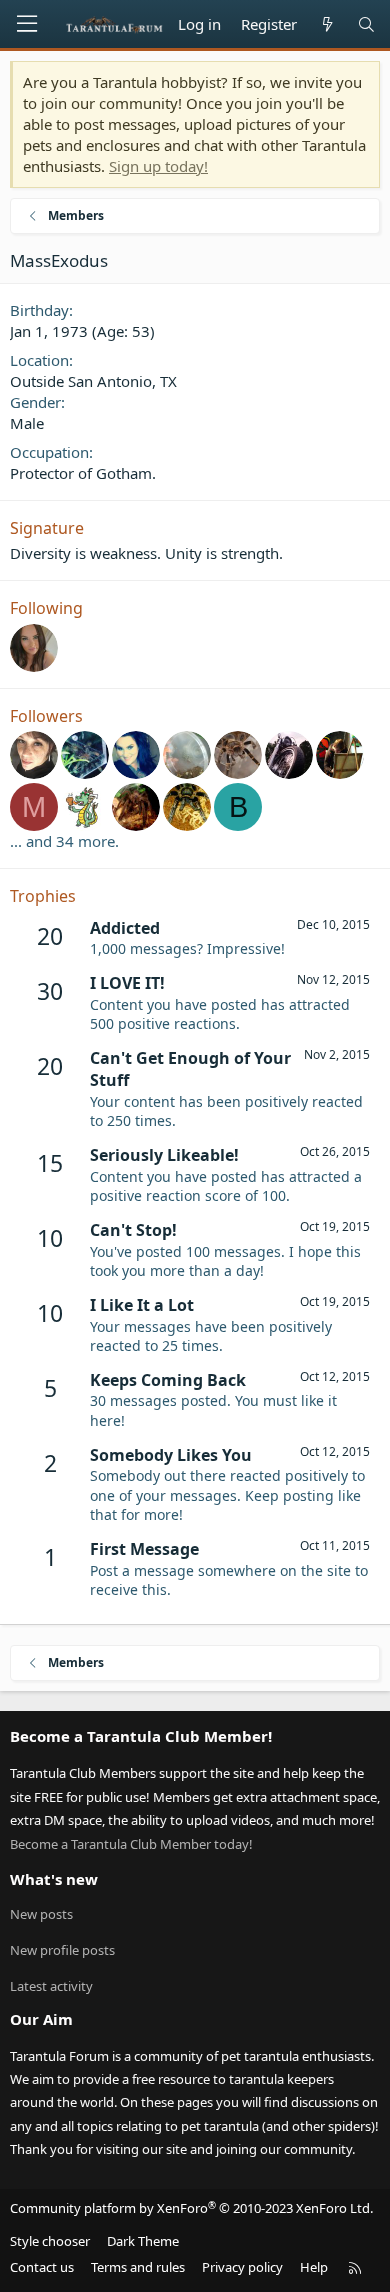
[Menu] (27, 24)
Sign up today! (158, 166)
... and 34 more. (64, 841)
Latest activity (51, 1986)
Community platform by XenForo (191, 2208)
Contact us (42, 2267)
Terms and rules (138, 2267)
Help (314, 2267)
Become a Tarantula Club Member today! (131, 1844)
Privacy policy (242, 2267)
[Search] (366, 24)
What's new (54, 1879)
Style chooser (50, 2241)
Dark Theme (143, 2241)
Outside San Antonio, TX (93, 381)
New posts (41, 1914)
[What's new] (326, 24)
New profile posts (62, 1950)
